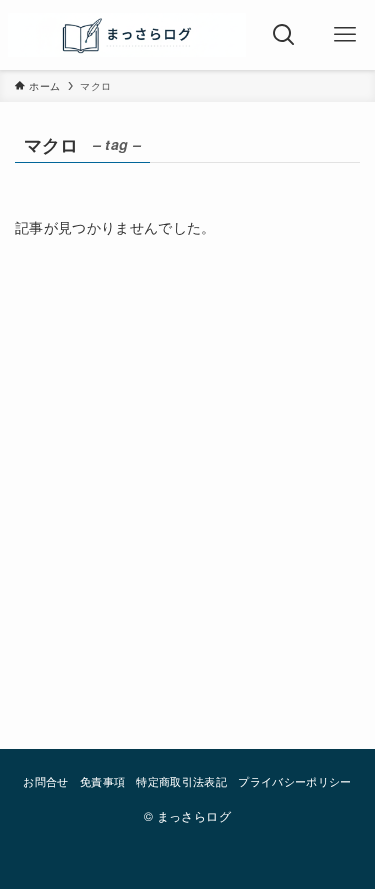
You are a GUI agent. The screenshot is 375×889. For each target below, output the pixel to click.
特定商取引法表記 (181, 781)
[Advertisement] (187, 480)
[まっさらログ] (127, 35)
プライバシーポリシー (294, 781)
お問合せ (45, 781)
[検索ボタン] (284, 35)
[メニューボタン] (344, 35)
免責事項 (102, 781)
